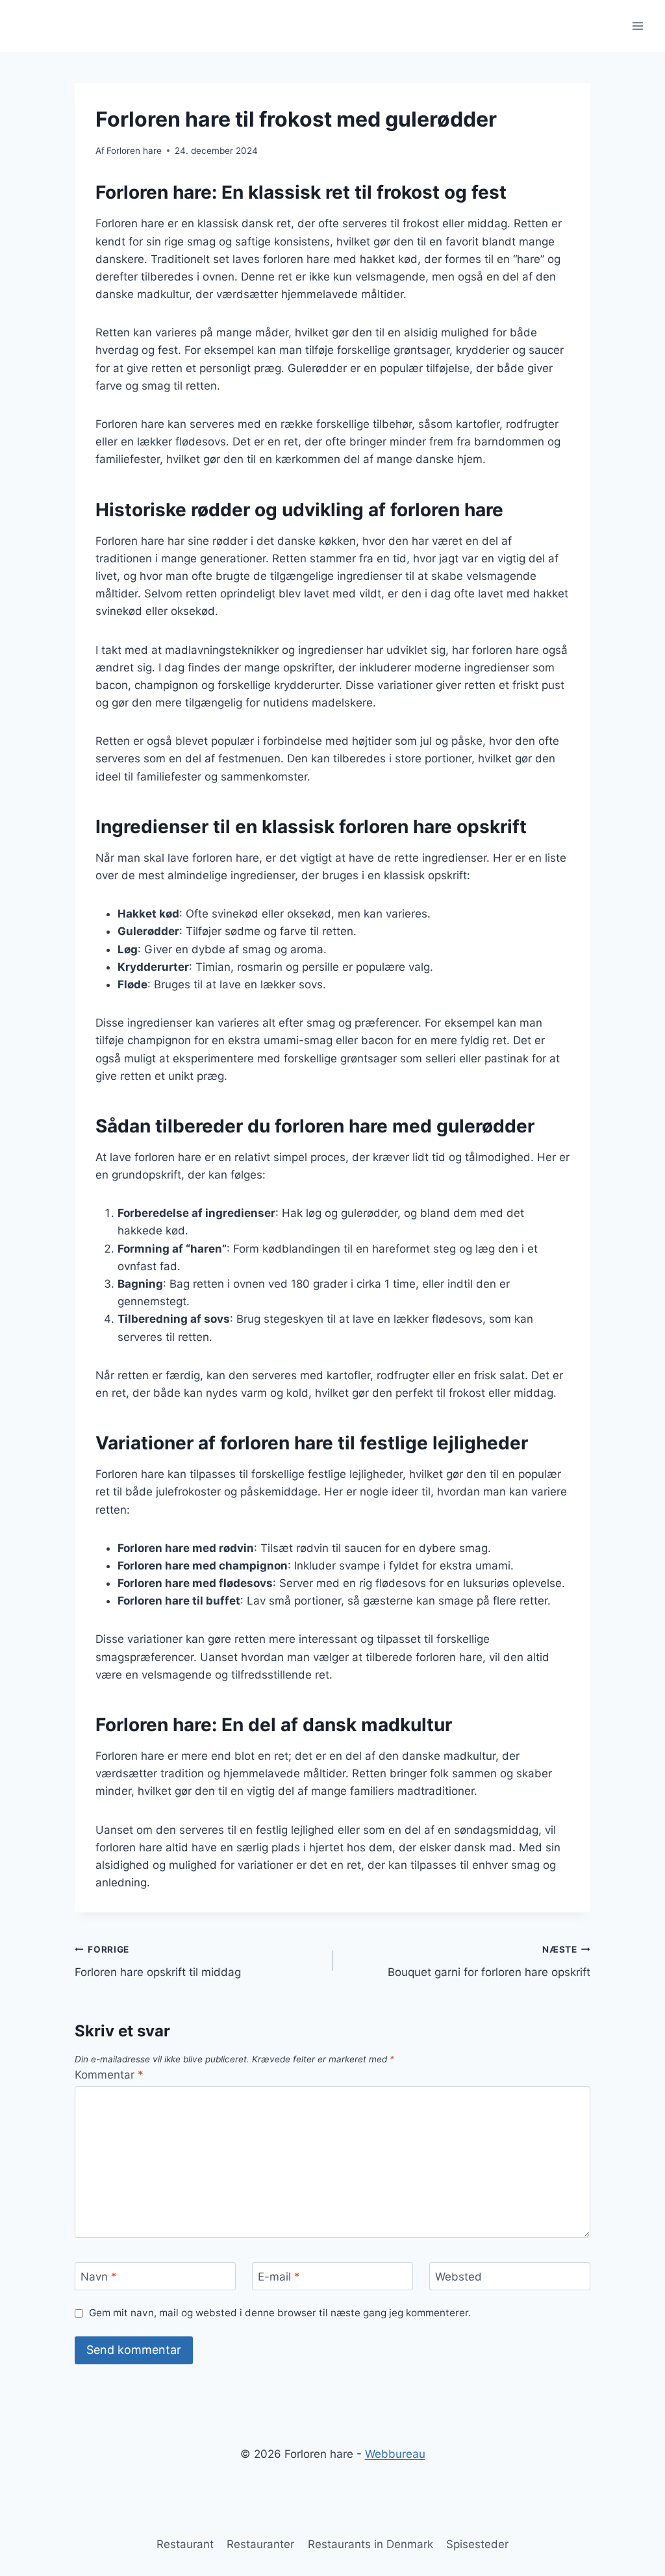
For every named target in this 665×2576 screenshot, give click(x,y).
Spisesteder (477, 2544)
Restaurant (185, 2544)
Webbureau (395, 2454)
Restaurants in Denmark (370, 2544)
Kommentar (109, 2075)
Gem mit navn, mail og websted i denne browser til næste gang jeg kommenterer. (280, 2313)
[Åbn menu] (637, 26)
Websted (458, 2277)
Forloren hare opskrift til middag (158, 1961)
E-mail (279, 2277)
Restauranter (260, 2544)
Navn (99, 2277)
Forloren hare (134, 151)
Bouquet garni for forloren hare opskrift (489, 1961)
